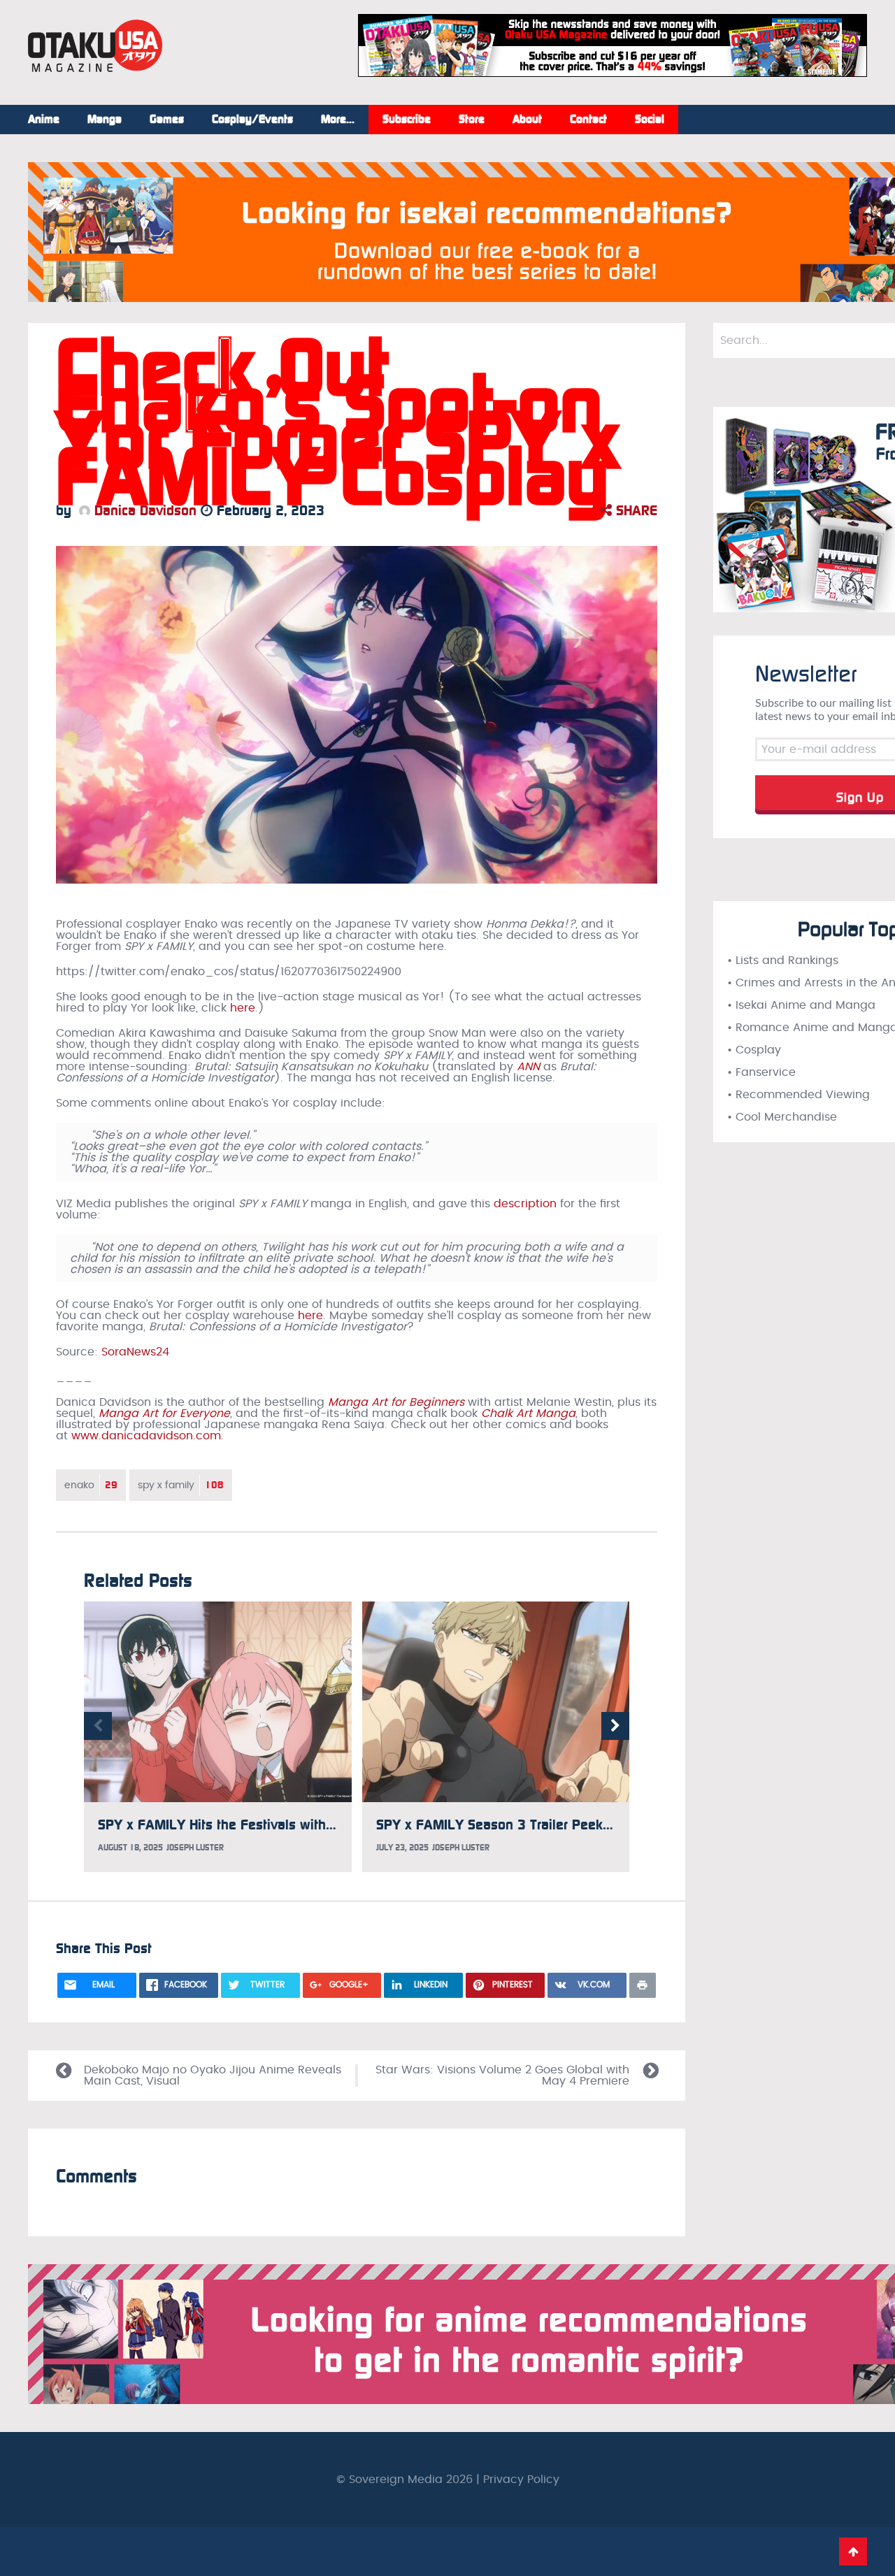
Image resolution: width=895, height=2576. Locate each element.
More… (338, 120)
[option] (218, 1737)
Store (472, 120)
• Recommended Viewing (799, 1095)
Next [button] (615, 1726)
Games (167, 120)
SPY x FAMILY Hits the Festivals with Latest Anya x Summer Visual (304, 1825)
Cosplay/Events (252, 120)
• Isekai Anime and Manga (801, 1005)
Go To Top (853, 2552)
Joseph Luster (195, 1848)
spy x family (181, 1485)
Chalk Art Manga (528, 1413)
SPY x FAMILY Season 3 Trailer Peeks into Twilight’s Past (553, 1825)
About (527, 120)
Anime (44, 120)
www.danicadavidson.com (146, 1436)
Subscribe (407, 120)
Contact (588, 120)
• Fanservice (761, 1072)
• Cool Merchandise (782, 1117)
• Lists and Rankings (783, 960)
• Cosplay (754, 1050)
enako (91, 1485)
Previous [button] (98, 1726)
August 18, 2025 (130, 1848)
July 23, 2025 (402, 1848)
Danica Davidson (143, 510)
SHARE (635, 510)
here (243, 1008)
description (525, 1204)
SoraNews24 (135, 1352)
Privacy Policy (521, 2480)
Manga (105, 120)
